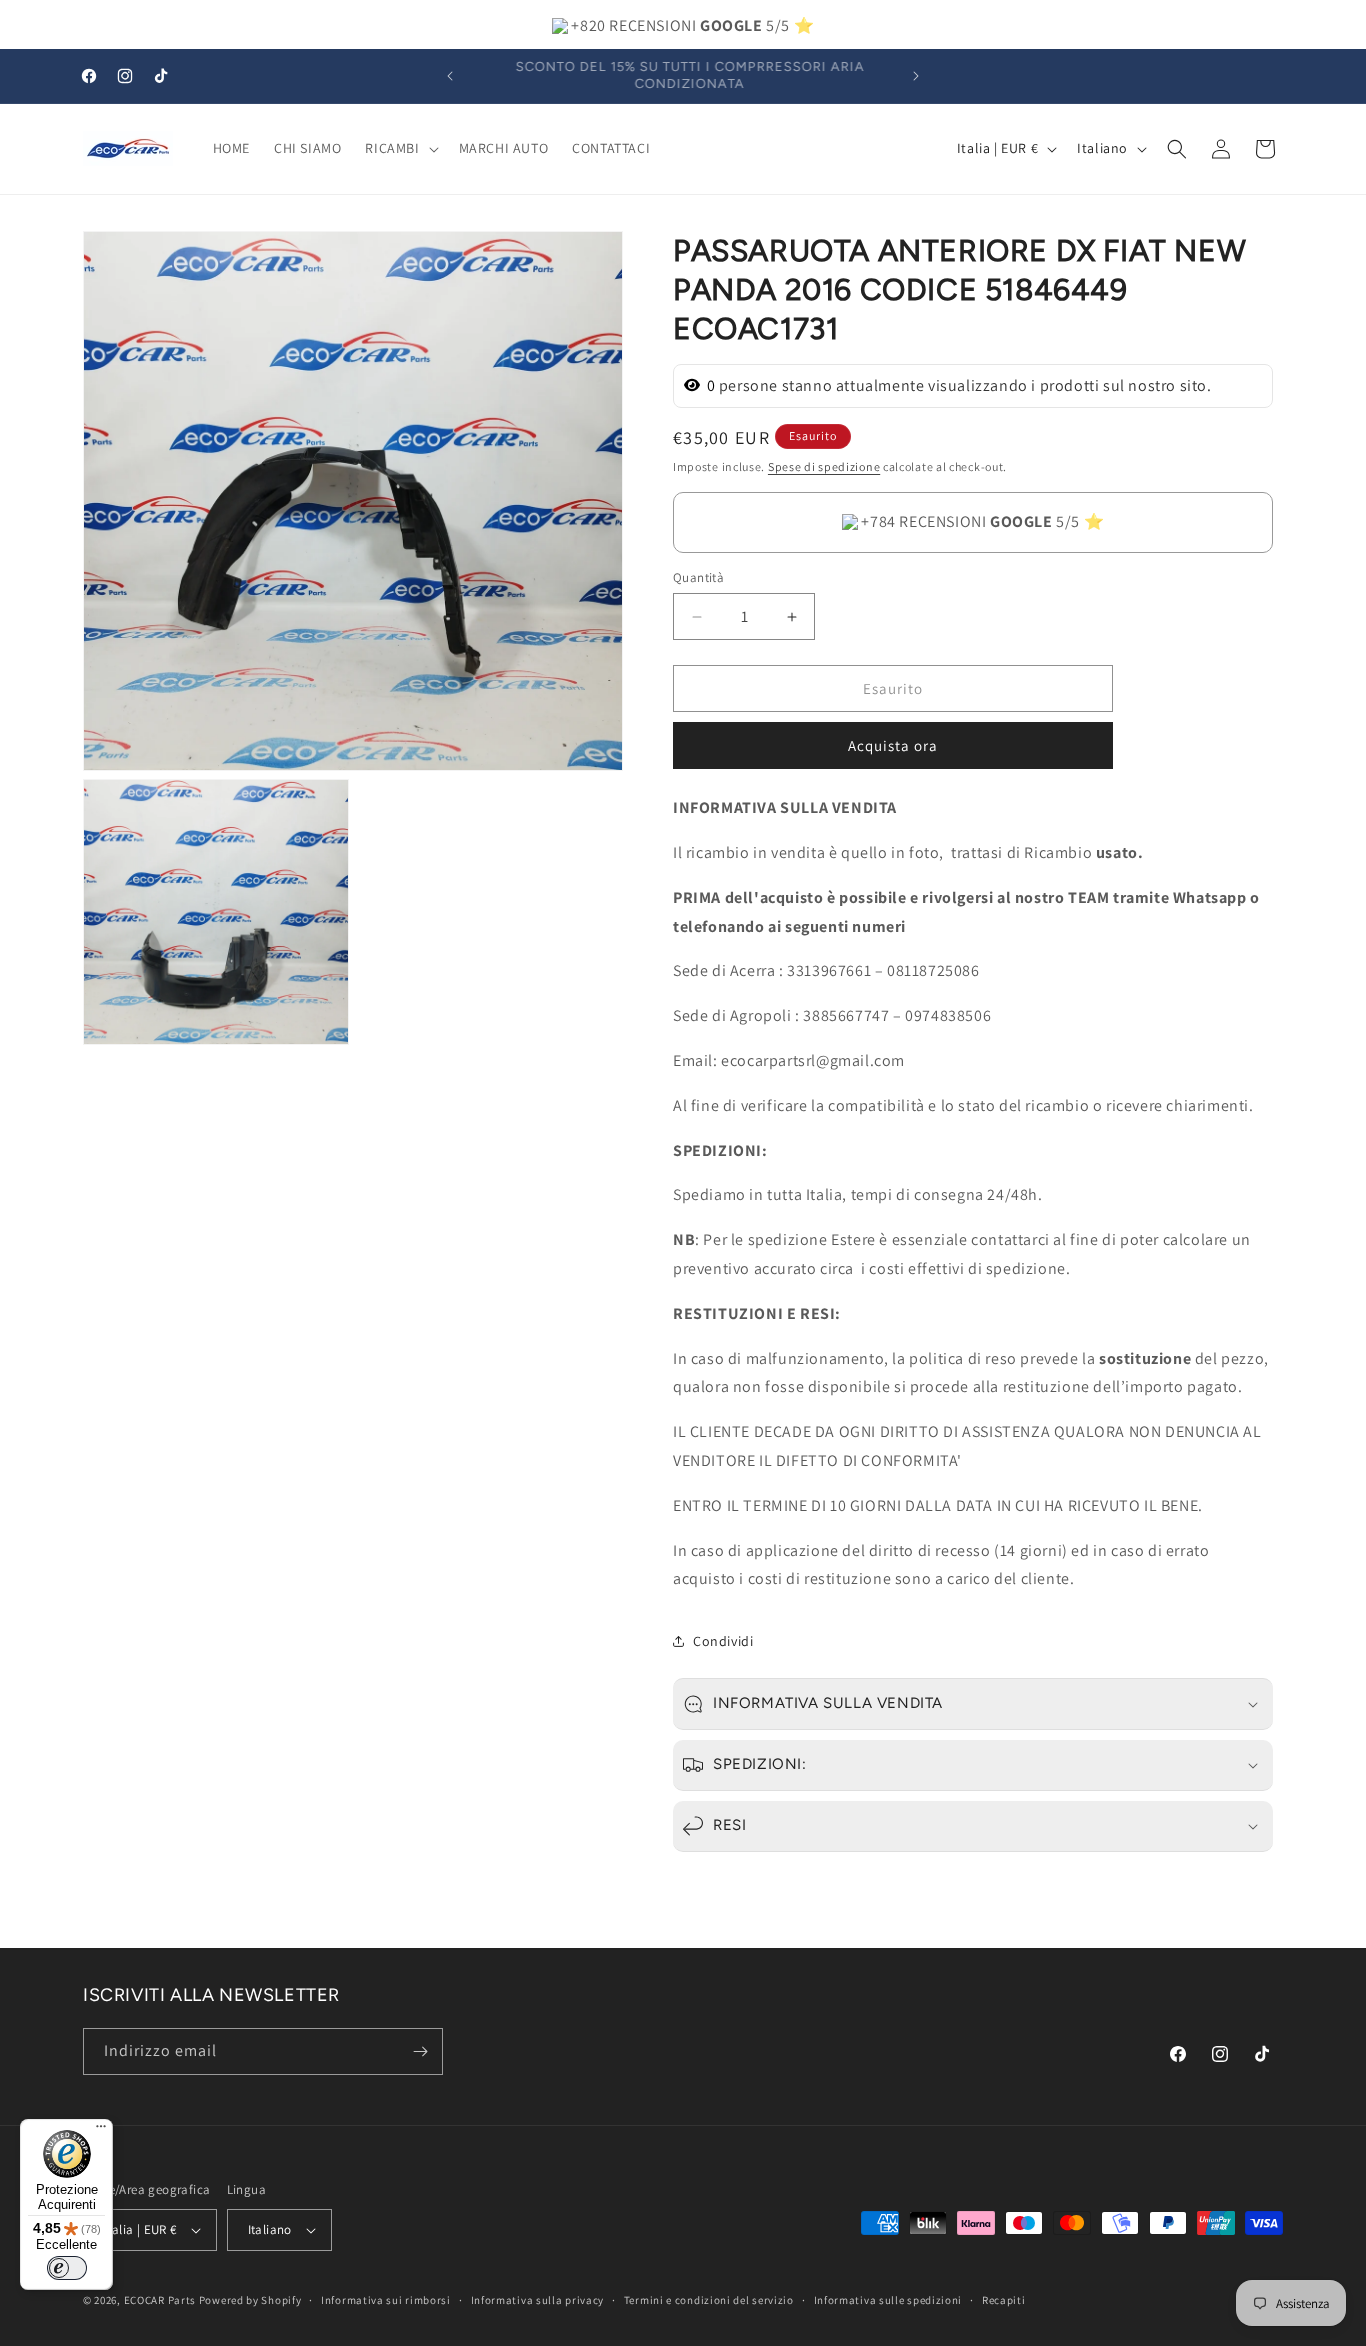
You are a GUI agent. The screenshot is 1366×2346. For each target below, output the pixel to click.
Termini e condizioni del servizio (709, 2300)
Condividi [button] (723, 1641)
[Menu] (101, 2131)
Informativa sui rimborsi (386, 2300)
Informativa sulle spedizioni (888, 2300)
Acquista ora (893, 745)
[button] (399, 148)
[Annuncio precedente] (450, 76)
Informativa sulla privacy (538, 2300)
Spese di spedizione (824, 466)
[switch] (67, 2268)
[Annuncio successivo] (916, 76)
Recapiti (1004, 2300)
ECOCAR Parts (160, 2300)
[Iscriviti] (420, 2051)
